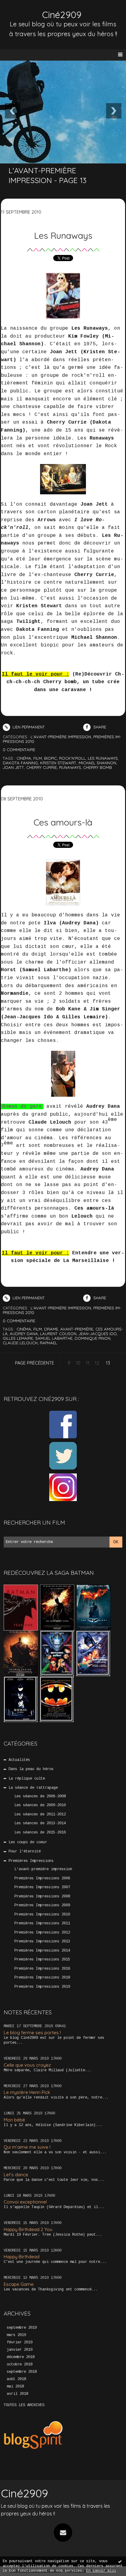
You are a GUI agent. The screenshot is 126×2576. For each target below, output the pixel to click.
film (38, 758)
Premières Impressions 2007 (42, 1887)
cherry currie (42, 767)
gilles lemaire (18, 1338)
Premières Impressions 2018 (42, 1978)
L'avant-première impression (43, 1869)
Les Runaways (63, 235)
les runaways (103, 758)
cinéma (24, 758)
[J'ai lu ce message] (120, 2561)
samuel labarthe (54, 1338)
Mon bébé (14, 2120)
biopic (50, 758)
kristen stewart (58, 763)
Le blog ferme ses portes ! (32, 2033)
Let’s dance (16, 2175)
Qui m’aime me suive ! (27, 2147)
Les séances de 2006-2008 (40, 1796)
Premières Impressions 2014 (42, 1951)
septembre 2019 (22, 2328)
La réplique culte (27, 1779)
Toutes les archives (24, 2405)
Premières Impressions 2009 (42, 1905)
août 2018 (16, 2379)
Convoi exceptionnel (25, 2202)
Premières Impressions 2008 (42, 1896)
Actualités (19, 1760)
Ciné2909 (62, 15)
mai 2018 (15, 2387)
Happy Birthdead (22, 2257)
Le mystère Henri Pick (27, 2092)
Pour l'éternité (25, 1851)
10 (78, 1363)
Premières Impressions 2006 (42, 1878)
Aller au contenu (28, 11)
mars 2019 (16, 2335)
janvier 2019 (20, 2350)
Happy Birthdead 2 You (28, 2229)
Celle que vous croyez (27, 2065)
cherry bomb (98, 767)
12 (97, 1363)
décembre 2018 (21, 2357)
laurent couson (58, 1334)
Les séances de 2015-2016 (40, 1833)
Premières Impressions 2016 (42, 1969)
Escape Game (19, 2284)
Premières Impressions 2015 (42, 1960)
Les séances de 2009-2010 (40, 1805)
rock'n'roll (72, 758)
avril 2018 (17, 2394)
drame (51, 1329)
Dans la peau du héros (31, 1769)
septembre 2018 (22, 2372)
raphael (48, 1343)
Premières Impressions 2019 (42, 1987)
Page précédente (35, 1363)
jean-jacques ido (98, 1334)
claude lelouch (20, 1343)
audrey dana (24, 1334)
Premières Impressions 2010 (42, 1915)
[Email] (63, 2533)
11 (88, 1363)
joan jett (13, 767)
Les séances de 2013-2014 (40, 1823)
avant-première (77, 1329)
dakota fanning (20, 763)
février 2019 (20, 2342)
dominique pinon (93, 1338)
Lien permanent (28, 727)
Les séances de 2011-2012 (40, 1814)
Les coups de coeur (28, 1842)
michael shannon (97, 763)
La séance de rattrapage (33, 1788)
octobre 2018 (20, 2364)
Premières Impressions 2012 (42, 1933)
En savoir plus (101, 2571)
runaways (70, 767)
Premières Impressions (31, 1861)
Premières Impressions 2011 (42, 1923)
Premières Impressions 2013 (42, 1941)
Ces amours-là (63, 822)
